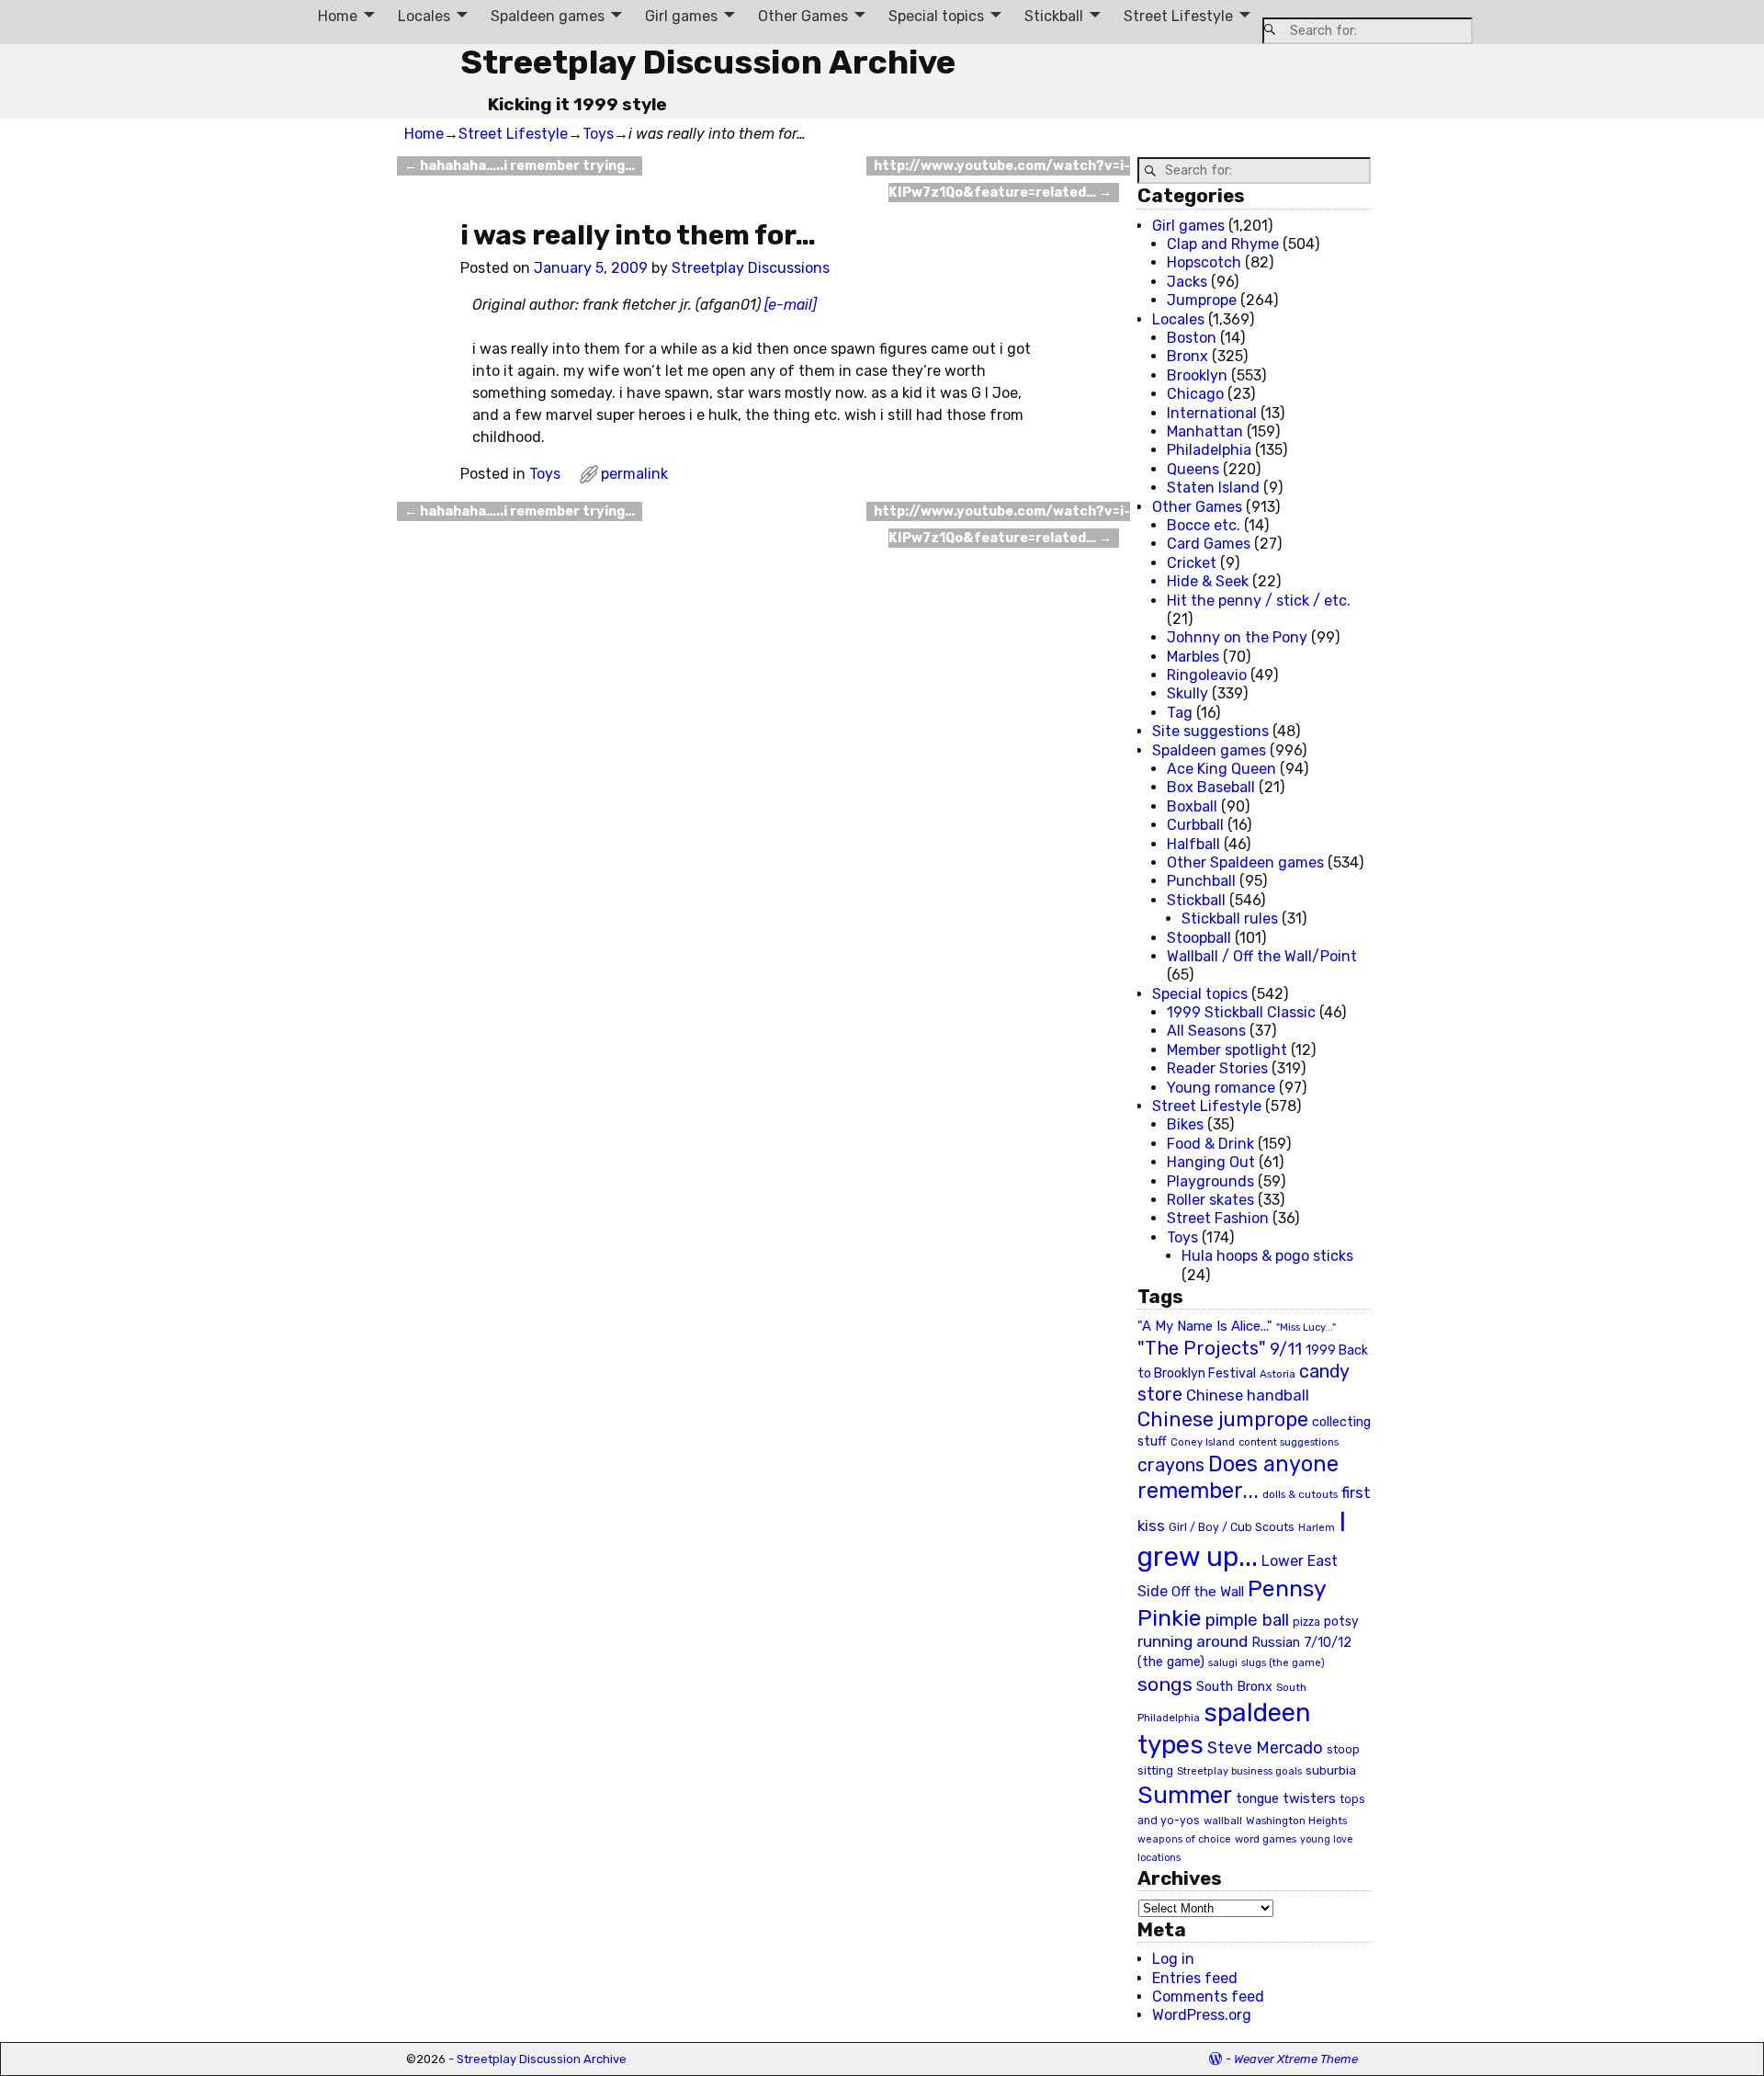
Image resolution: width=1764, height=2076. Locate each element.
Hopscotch (1204, 262)
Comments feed (1208, 1997)
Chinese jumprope (1223, 1419)
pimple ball (1247, 1620)
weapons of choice (1184, 1839)
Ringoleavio (1207, 675)
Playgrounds (1210, 1181)
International (1212, 413)
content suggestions (1289, 1442)
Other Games (803, 16)
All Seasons (1206, 1031)
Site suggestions (1210, 731)
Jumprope (1202, 300)
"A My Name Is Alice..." (1205, 1326)
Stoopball (1199, 938)
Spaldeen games (548, 16)
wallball (1223, 1821)
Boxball (1192, 806)
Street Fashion (1218, 1218)
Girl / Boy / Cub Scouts (1232, 1527)
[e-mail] (791, 305)
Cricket (1192, 563)
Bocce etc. (1204, 525)
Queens (1193, 469)
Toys (598, 134)
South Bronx (1234, 1687)
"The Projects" (1202, 1348)
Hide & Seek (1208, 581)
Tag (1180, 713)
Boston (1192, 338)
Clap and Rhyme (1223, 244)
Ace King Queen (1221, 769)
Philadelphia (1209, 450)
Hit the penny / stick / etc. (1259, 601)
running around (1193, 1641)
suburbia (1331, 1770)
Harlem (1317, 1528)
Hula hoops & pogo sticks (1267, 1256)
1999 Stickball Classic (1241, 1012)
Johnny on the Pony (1237, 637)
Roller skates (1210, 1200)
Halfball (1193, 844)
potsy (1341, 1621)
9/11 (1286, 1349)
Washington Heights (1296, 1821)
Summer (1185, 1795)
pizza (1306, 1622)
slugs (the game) (1283, 1662)
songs (1165, 1684)
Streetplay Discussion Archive (708, 62)
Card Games (1209, 544)
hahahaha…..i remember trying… (520, 166)
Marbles (1193, 657)
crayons (1171, 1465)
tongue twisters (1286, 1798)
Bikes (1185, 1124)
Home (338, 16)
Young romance (1221, 1088)
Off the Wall (1208, 1592)
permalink (634, 474)
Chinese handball (1248, 1395)
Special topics (936, 16)
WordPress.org (1202, 2015)
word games (1266, 1839)
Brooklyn (1197, 375)
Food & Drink (1210, 1144)
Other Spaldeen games (1245, 862)
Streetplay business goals (1239, 1771)
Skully (1187, 693)
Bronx (1187, 356)
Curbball (1195, 825)
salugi (1223, 1663)
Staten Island (1213, 488)
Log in (1173, 1959)
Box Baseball (1211, 787)
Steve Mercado (1265, 1747)
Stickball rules (1230, 919)
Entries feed (1195, 1978)
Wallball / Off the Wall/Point (1262, 956)
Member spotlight (1227, 1050)
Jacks (1187, 282)
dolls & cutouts (1300, 1494)
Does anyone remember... (1238, 1478)
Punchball (1201, 881)
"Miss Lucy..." (1306, 1327)
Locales (424, 16)
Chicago (1195, 394)
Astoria (1278, 1374)
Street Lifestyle (1178, 16)
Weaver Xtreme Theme (1296, 2059)
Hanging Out (1211, 1162)
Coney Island (1203, 1442)
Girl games (681, 16)
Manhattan (1205, 431)
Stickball (1054, 16)
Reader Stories (1217, 1068)
